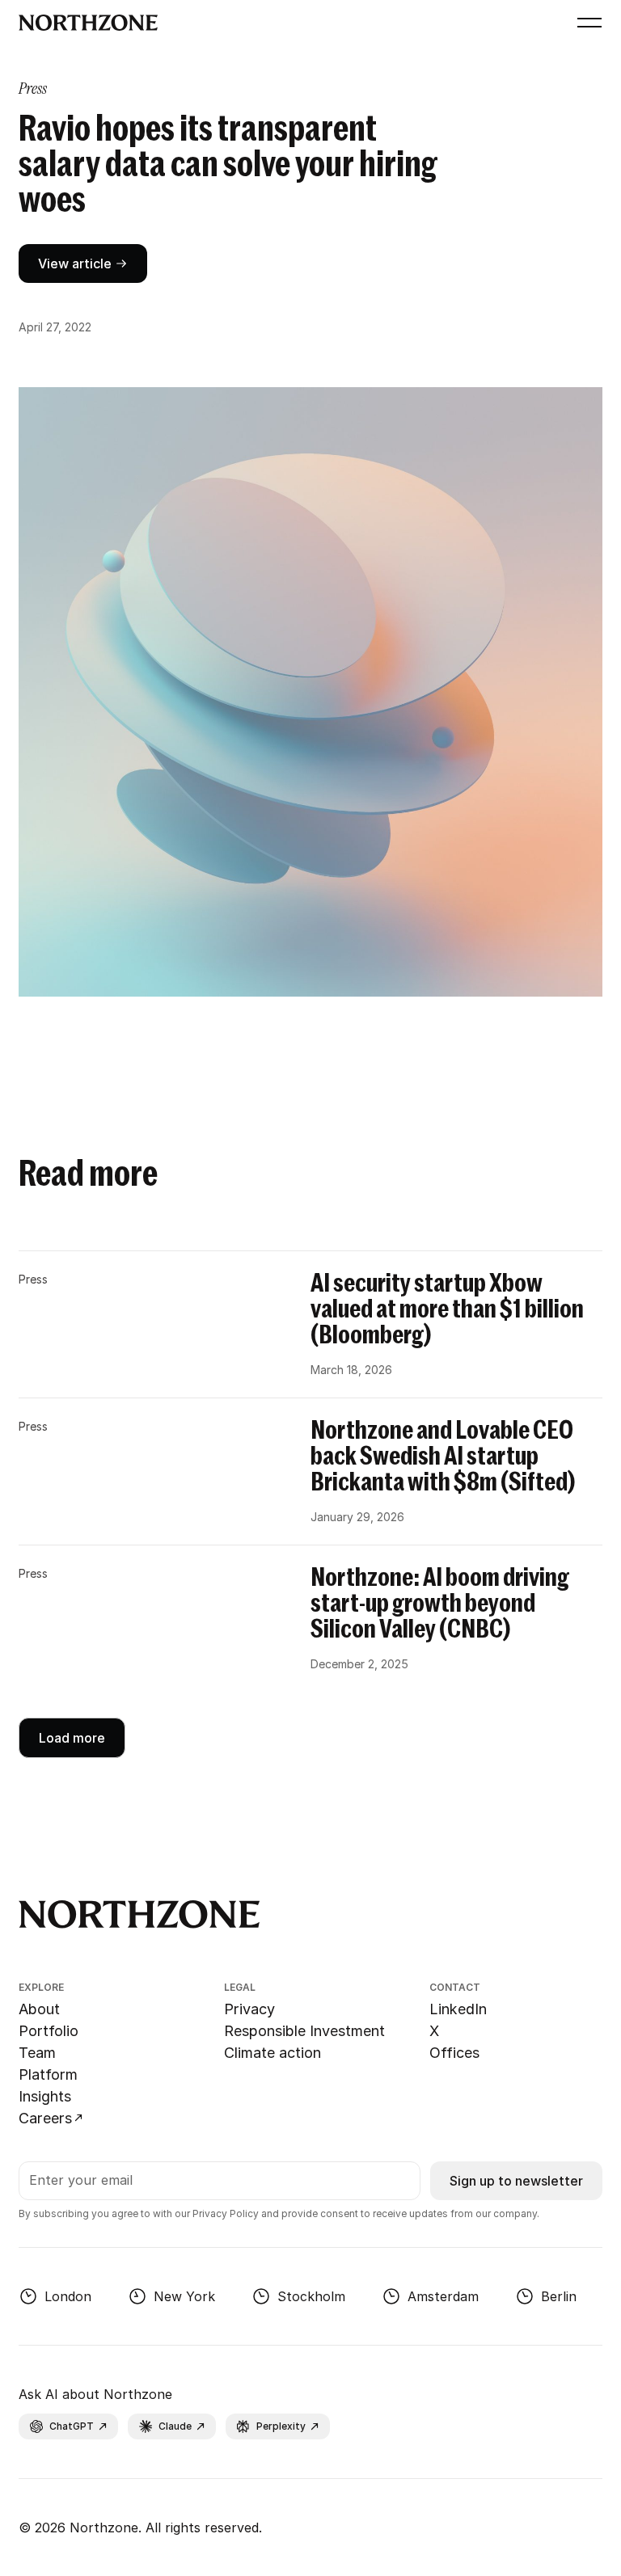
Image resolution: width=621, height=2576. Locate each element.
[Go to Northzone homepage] (291, 23)
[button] (586, 23)
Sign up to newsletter (516, 2181)
